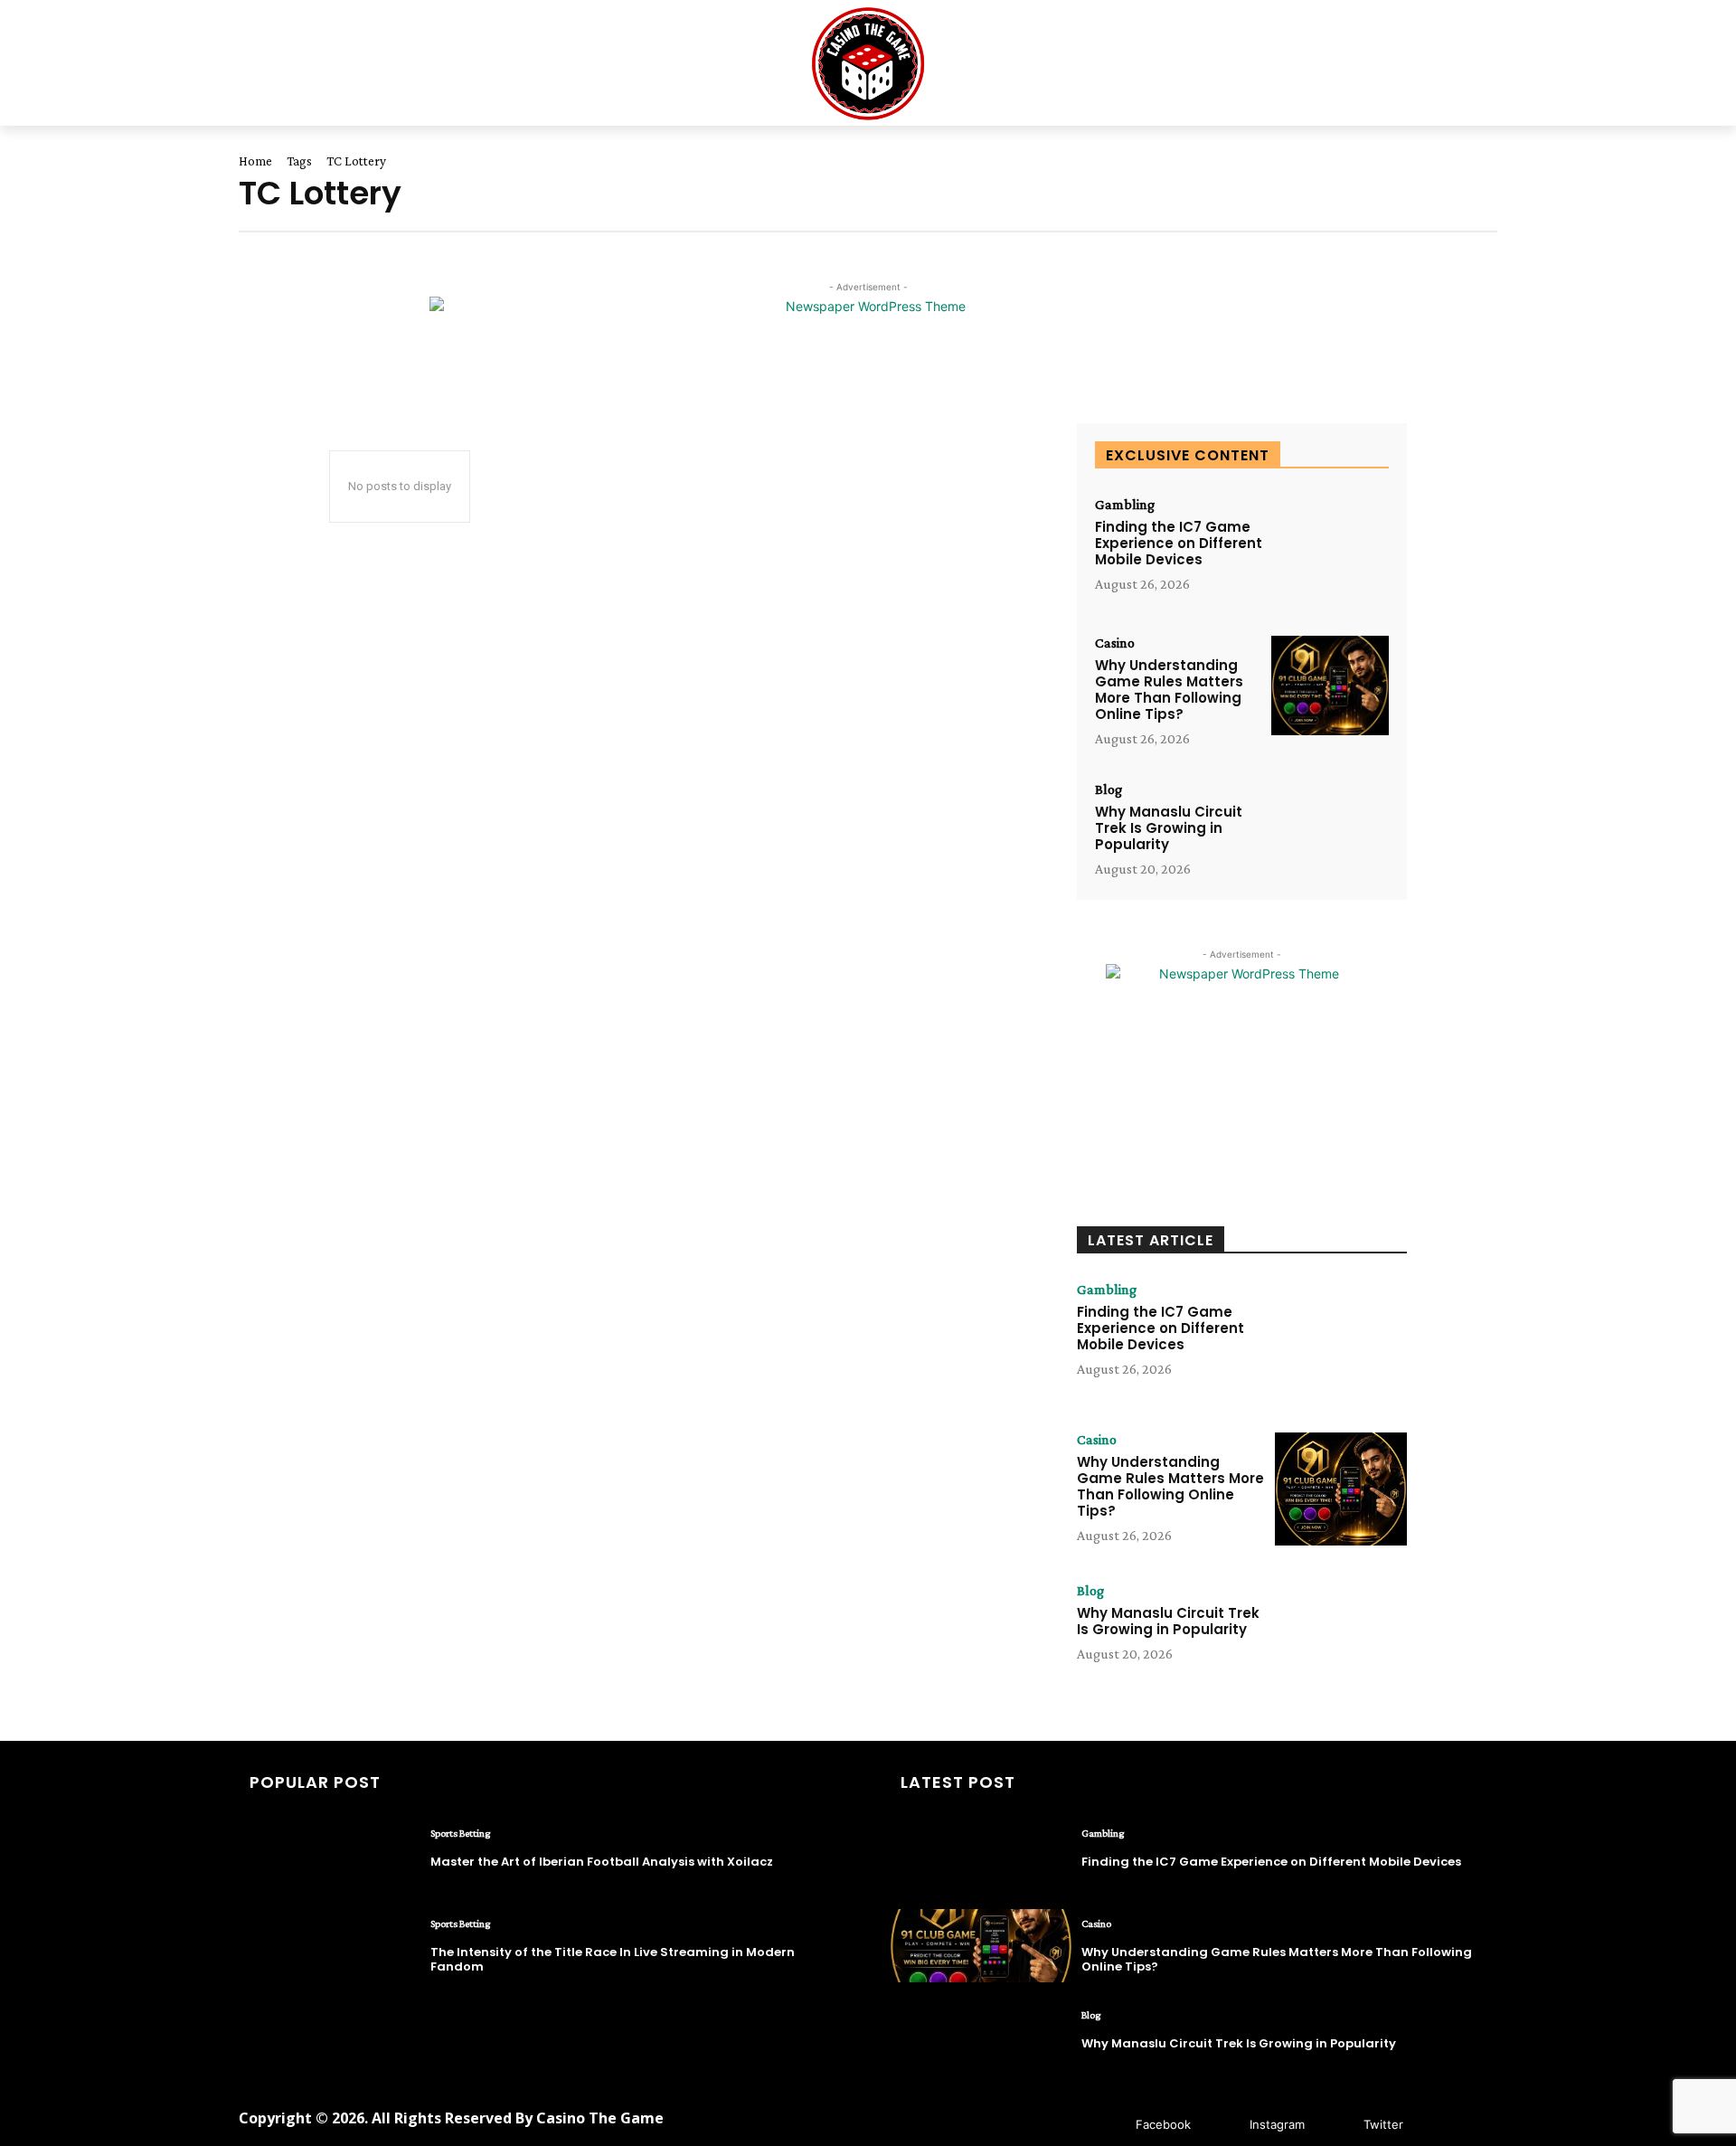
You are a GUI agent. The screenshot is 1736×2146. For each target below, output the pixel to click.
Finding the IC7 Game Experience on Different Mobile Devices (1179, 543)
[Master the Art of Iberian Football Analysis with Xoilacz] (330, 1855)
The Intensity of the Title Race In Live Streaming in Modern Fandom (613, 1959)
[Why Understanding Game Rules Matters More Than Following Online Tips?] (1330, 686)
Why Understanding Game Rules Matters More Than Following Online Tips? (1169, 690)
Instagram (1277, 2124)
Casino (1115, 643)
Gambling (1125, 505)
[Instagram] (1223, 2126)
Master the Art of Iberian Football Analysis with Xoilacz (602, 1862)
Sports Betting (460, 1833)
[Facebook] (1109, 2126)
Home (255, 161)
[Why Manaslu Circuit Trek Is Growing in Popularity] (1330, 832)
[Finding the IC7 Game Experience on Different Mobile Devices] (1330, 548)
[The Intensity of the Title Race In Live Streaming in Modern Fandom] (330, 1946)
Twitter (1383, 2124)
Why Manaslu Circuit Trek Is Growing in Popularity (1169, 828)
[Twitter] (1337, 2126)
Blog (1109, 789)
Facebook (1163, 2124)
